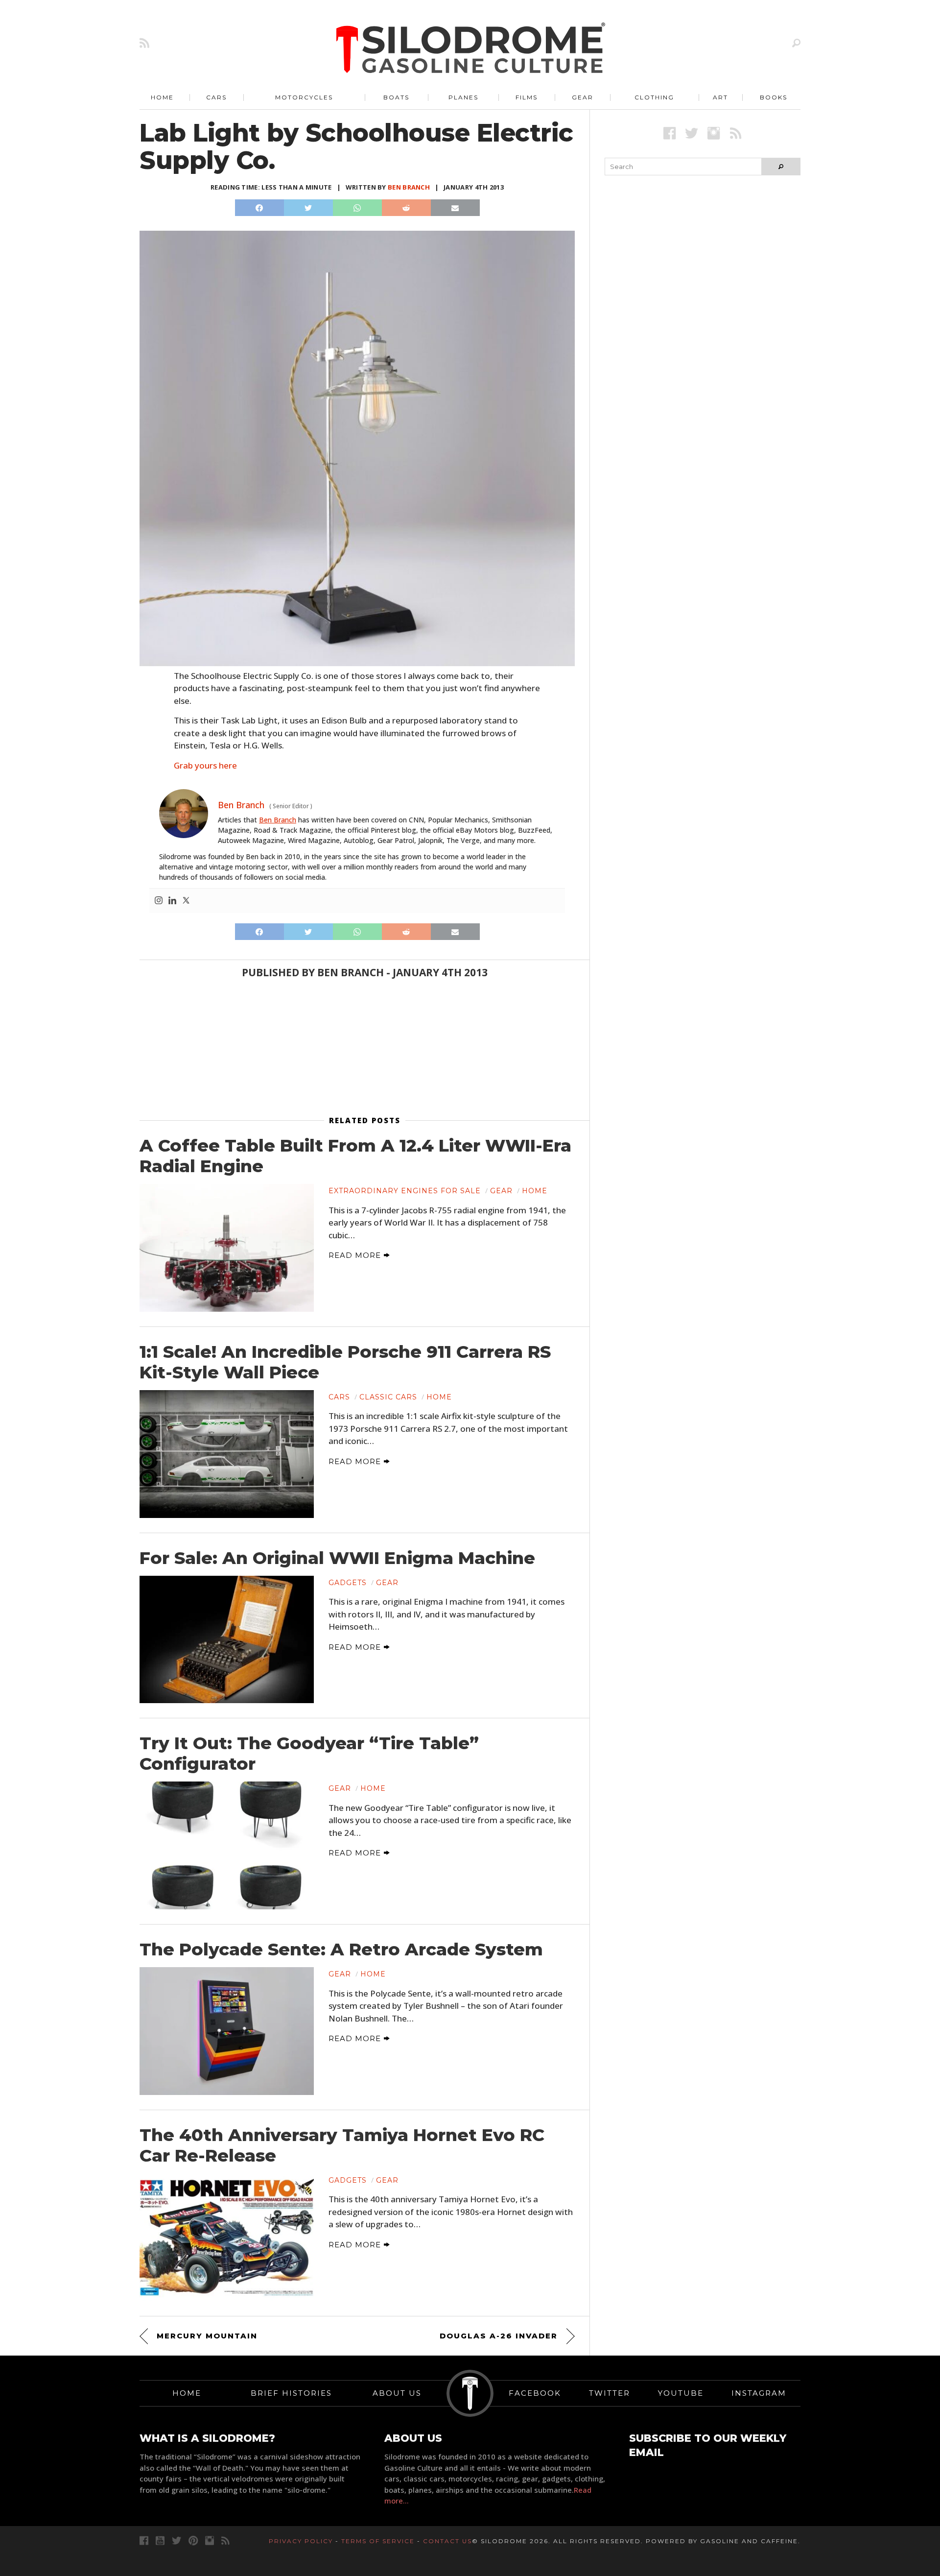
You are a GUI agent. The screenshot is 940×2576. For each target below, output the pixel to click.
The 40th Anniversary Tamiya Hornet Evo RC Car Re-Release (342, 2145)
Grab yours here (205, 765)
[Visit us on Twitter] (176, 2540)
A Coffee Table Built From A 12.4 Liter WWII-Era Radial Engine (355, 1156)
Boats (396, 97)
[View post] (227, 1248)
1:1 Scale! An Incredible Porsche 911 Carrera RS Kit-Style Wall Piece (345, 1362)
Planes (463, 97)
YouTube (681, 2393)
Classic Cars (388, 1397)
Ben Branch (409, 187)
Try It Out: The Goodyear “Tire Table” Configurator (309, 1754)
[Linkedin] (172, 901)
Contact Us (447, 2541)
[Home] (471, 49)
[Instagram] (159, 901)
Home (162, 97)
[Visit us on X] (692, 133)
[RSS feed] (144, 43)
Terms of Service (378, 2541)
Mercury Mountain (207, 2336)
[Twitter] (186, 901)
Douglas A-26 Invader (499, 2336)
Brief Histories (291, 2393)
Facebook (535, 2393)
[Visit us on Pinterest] (193, 2540)
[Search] (796, 43)
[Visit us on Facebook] (670, 133)
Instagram (759, 2393)
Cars (216, 97)
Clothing (654, 97)
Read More (356, 1255)
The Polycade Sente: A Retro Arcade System (341, 1950)
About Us (397, 2393)
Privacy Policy (301, 2541)
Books (774, 97)
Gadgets (348, 1583)
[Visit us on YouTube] (160, 2540)
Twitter (610, 2393)
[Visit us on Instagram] (714, 133)
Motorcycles (304, 97)
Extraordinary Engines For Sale (405, 1191)
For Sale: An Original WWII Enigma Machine (337, 1558)
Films (527, 97)
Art (720, 97)
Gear (583, 97)
